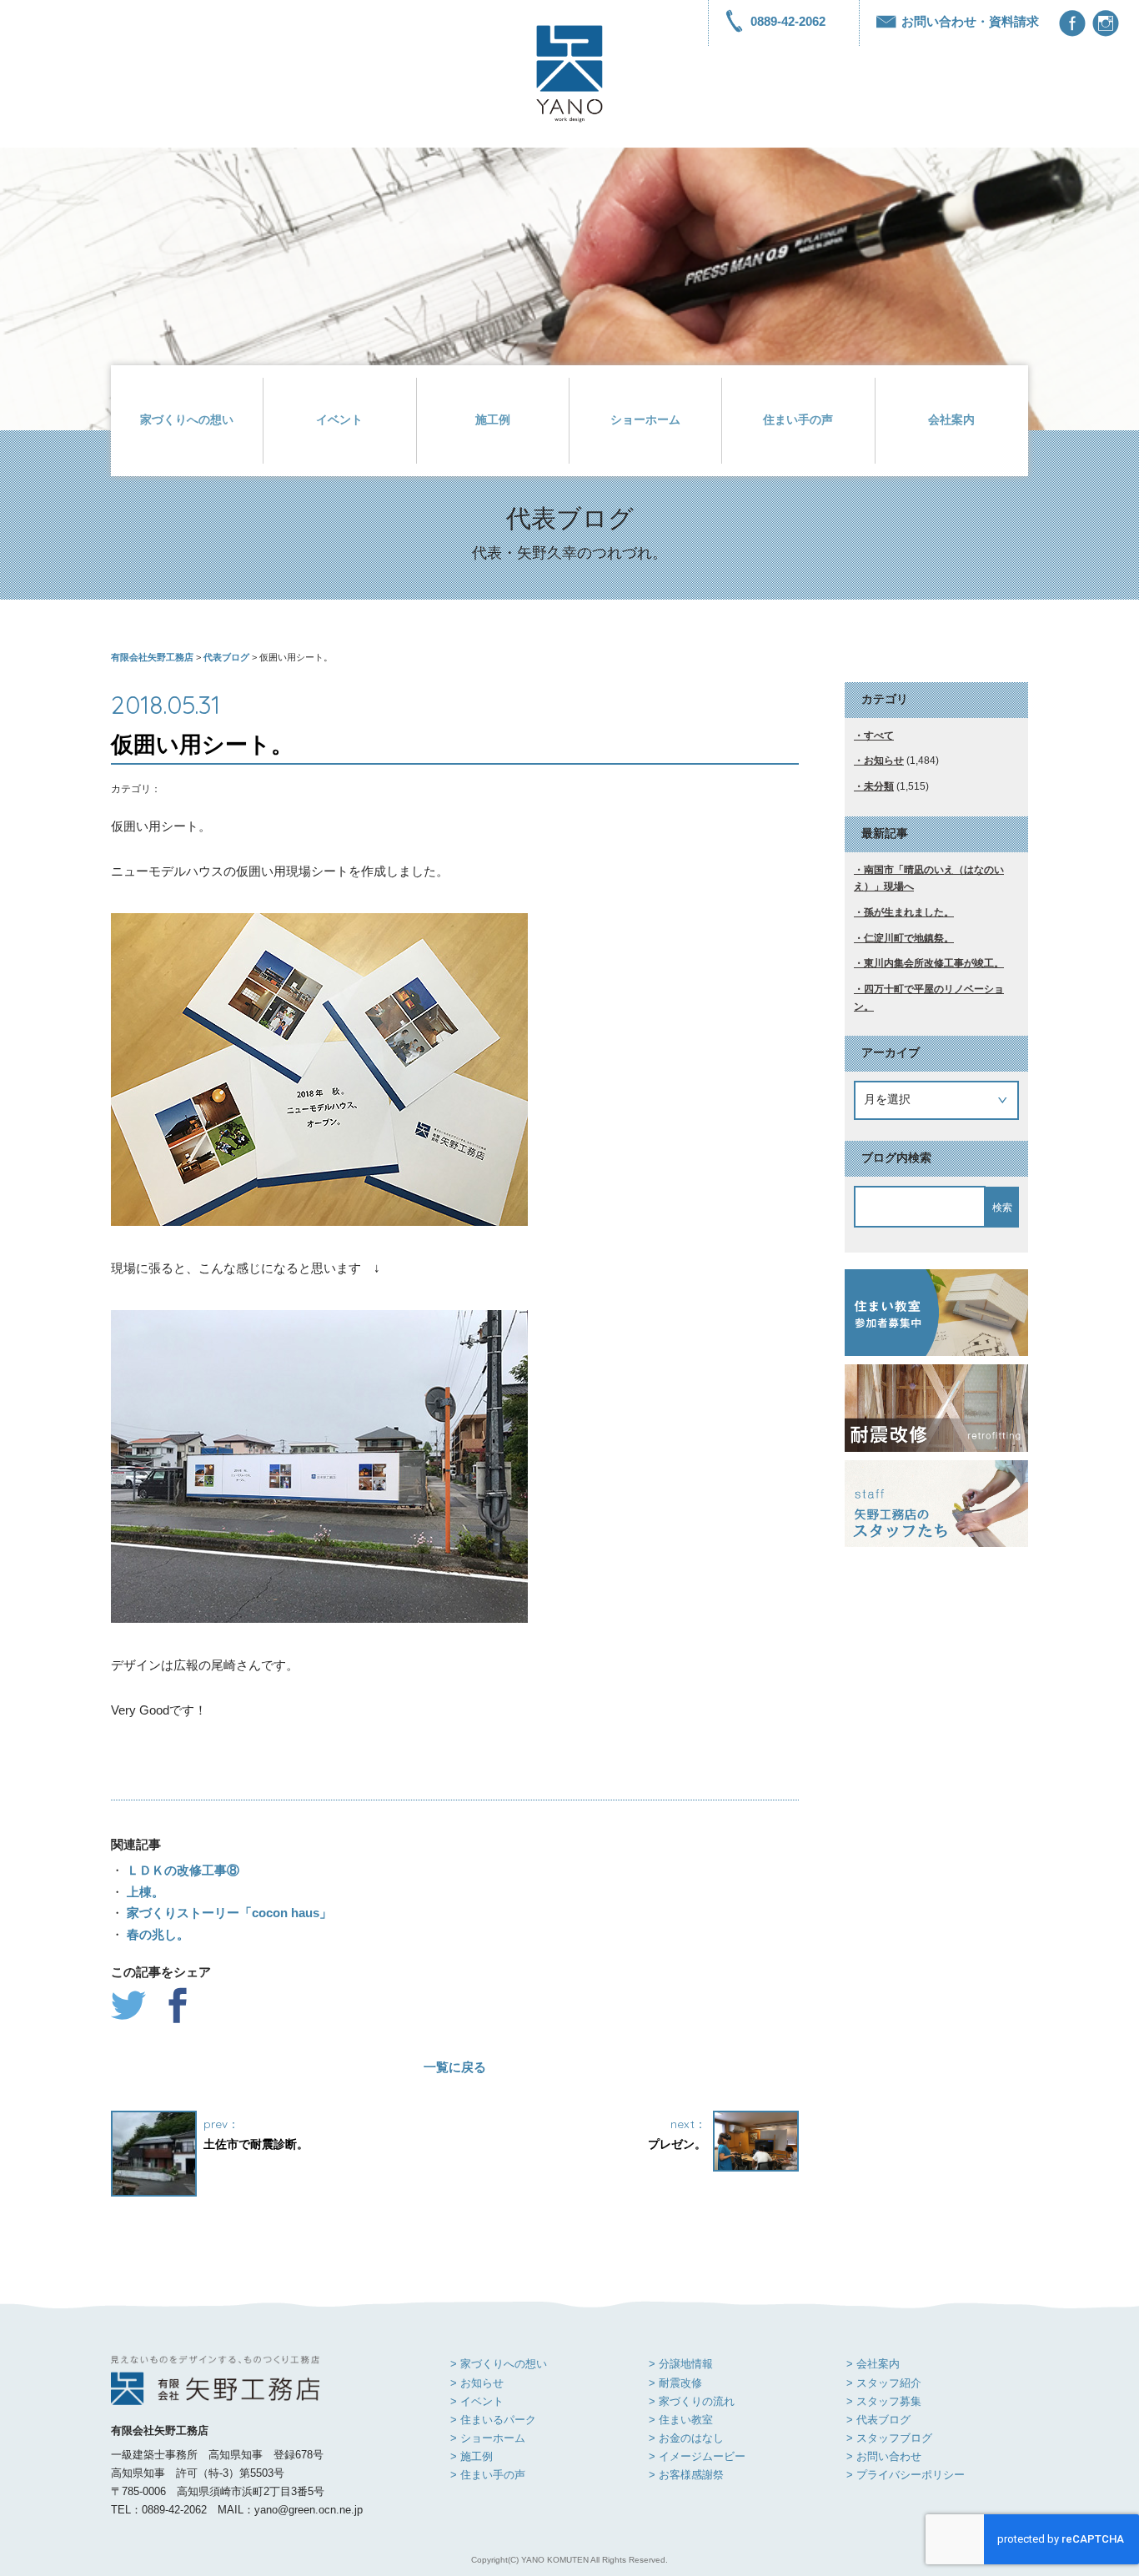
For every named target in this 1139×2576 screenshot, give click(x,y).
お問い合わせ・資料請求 (970, 21)
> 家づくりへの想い (499, 2364)
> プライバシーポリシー (906, 2475)
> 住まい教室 (681, 2420)
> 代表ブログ (878, 2420)
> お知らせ (477, 2383)
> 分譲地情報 (681, 2364)
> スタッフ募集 (884, 2401)
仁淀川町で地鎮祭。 (909, 938)
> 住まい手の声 (488, 2475)
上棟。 (144, 1892)
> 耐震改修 (675, 2383)
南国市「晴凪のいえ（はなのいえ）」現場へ (929, 879)
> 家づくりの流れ (692, 2401)
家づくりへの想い (187, 420)
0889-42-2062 (788, 21)
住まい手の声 (798, 420)
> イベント (477, 2401)
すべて (879, 736)
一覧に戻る (455, 2067)
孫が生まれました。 (909, 912)
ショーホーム (645, 420)
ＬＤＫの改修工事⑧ (181, 1870)
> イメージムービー (697, 2456)
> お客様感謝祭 (686, 2475)
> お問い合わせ (884, 2456)
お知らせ (884, 761)
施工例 (493, 420)
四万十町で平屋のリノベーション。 (929, 998)
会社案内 (951, 420)
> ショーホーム (488, 2438)
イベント (339, 420)
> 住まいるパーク (493, 2420)
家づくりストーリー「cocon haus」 (228, 1913)
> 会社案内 (873, 2364)
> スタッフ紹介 (884, 2383)
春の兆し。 (156, 1934)
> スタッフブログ (889, 2438)
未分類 (879, 786)
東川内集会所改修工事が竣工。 (934, 963)
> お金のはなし (686, 2438)
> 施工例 (472, 2456)
